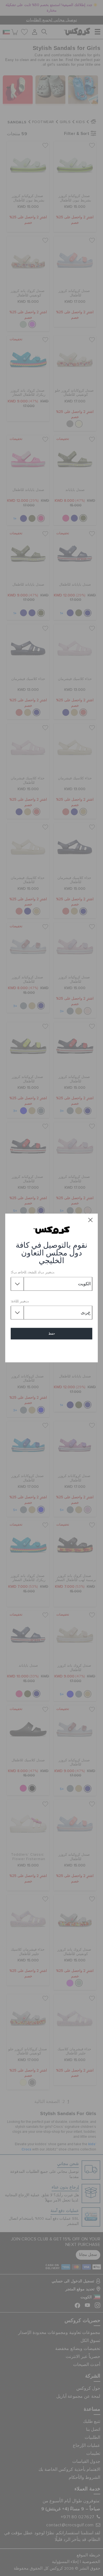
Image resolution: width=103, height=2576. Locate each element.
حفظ (52, 1334)
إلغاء (51, 1350)
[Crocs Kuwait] (51, 1230)
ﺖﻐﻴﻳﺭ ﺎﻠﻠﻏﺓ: (20, 1301)
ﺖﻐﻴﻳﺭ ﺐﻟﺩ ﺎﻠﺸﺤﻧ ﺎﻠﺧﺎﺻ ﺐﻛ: (33, 1273)
